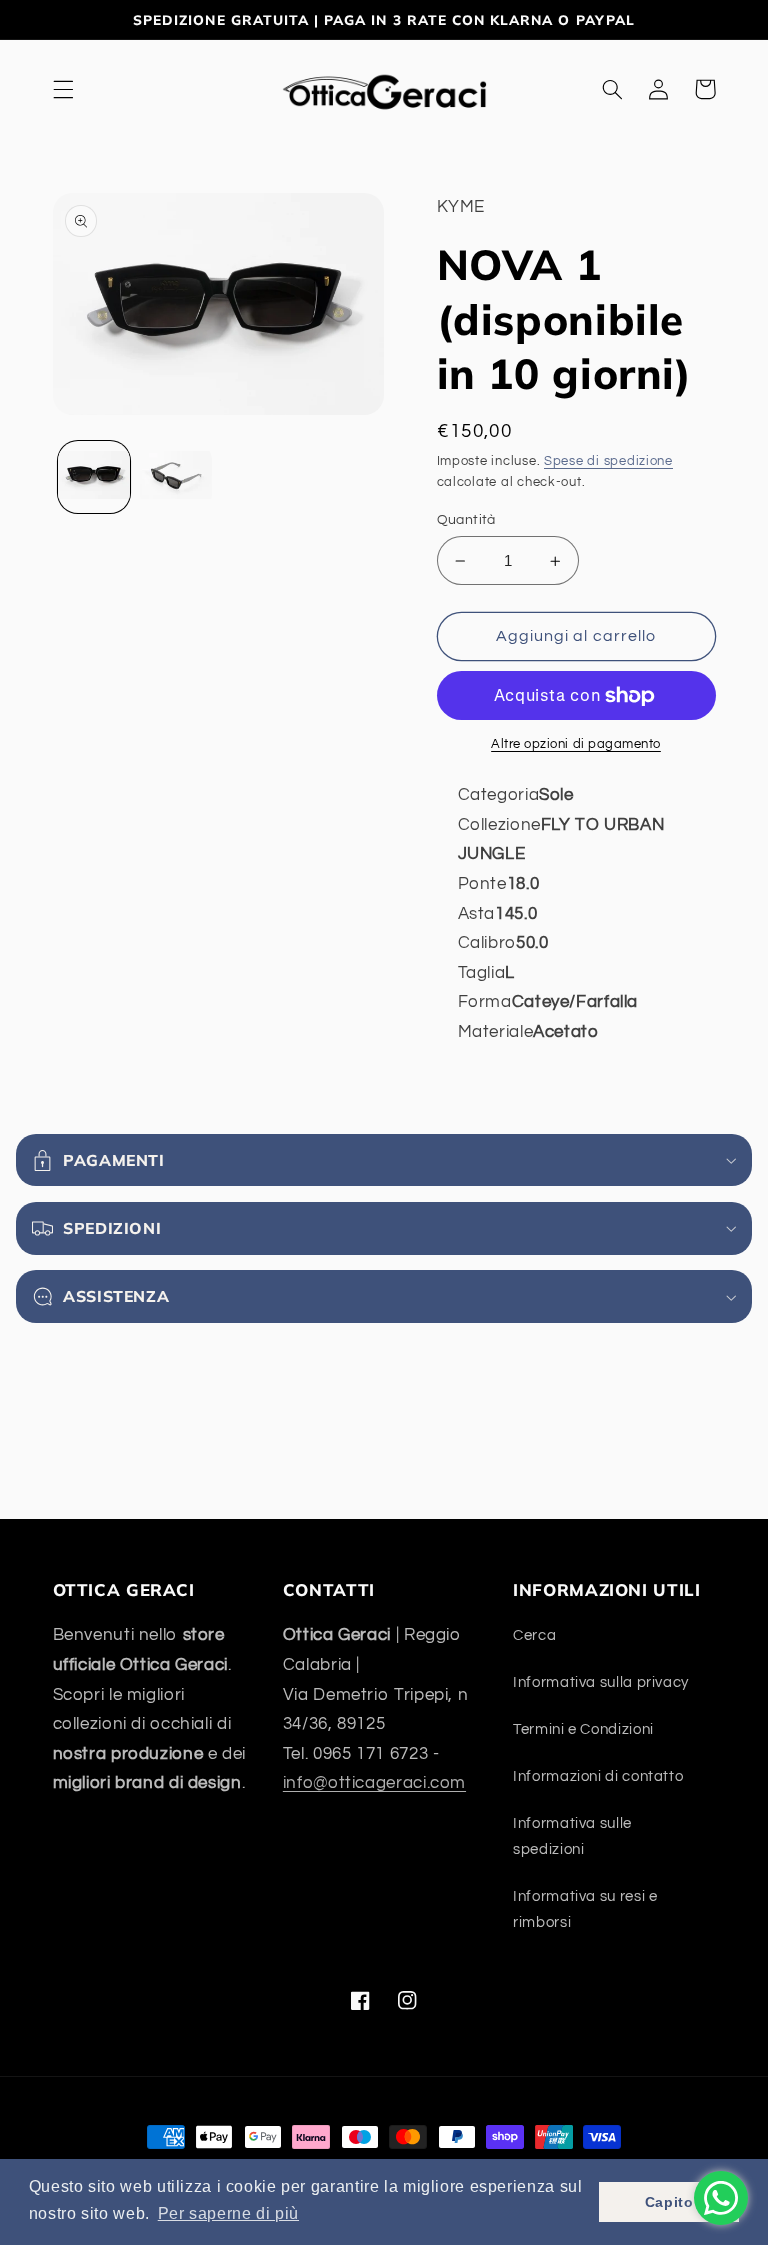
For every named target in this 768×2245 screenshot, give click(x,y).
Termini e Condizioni (583, 1729)
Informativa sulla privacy (601, 1682)
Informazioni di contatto (598, 1776)
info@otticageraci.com (374, 1783)
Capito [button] (669, 2202)
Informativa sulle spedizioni (572, 1836)
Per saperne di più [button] (228, 2213)
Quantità (466, 520)
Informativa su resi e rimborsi (585, 1909)
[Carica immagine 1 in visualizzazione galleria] (94, 477)
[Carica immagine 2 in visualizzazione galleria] (176, 477)
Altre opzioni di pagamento (576, 744)
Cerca (534, 1635)
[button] (63, 89)
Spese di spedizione (608, 461)
